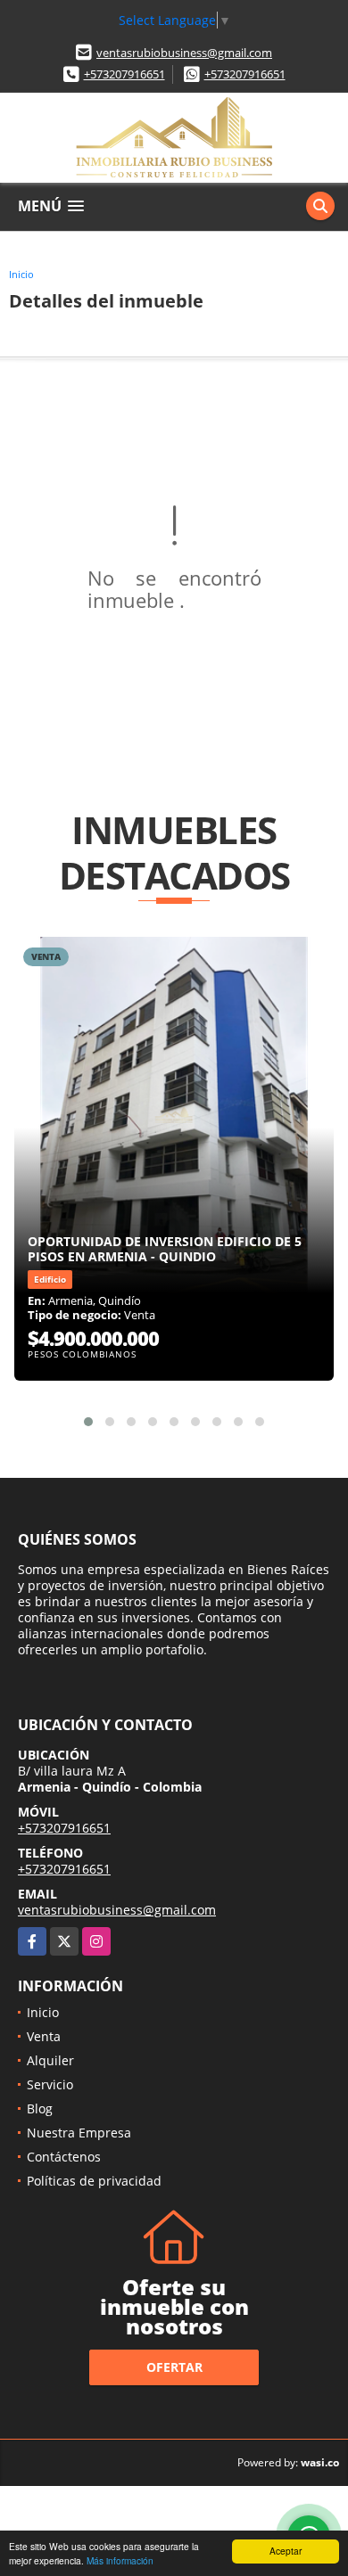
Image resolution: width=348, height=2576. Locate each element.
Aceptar (286, 2551)
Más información (120, 2560)
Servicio (50, 2084)
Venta (44, 2036)
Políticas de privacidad (94, 2181)
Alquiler (50, 2060)
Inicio (21, 274)
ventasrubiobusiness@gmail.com (184, 53)
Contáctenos (64, 2157)
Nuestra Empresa (79, 2133)
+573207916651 (124, 74)
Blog (40, 2108)
